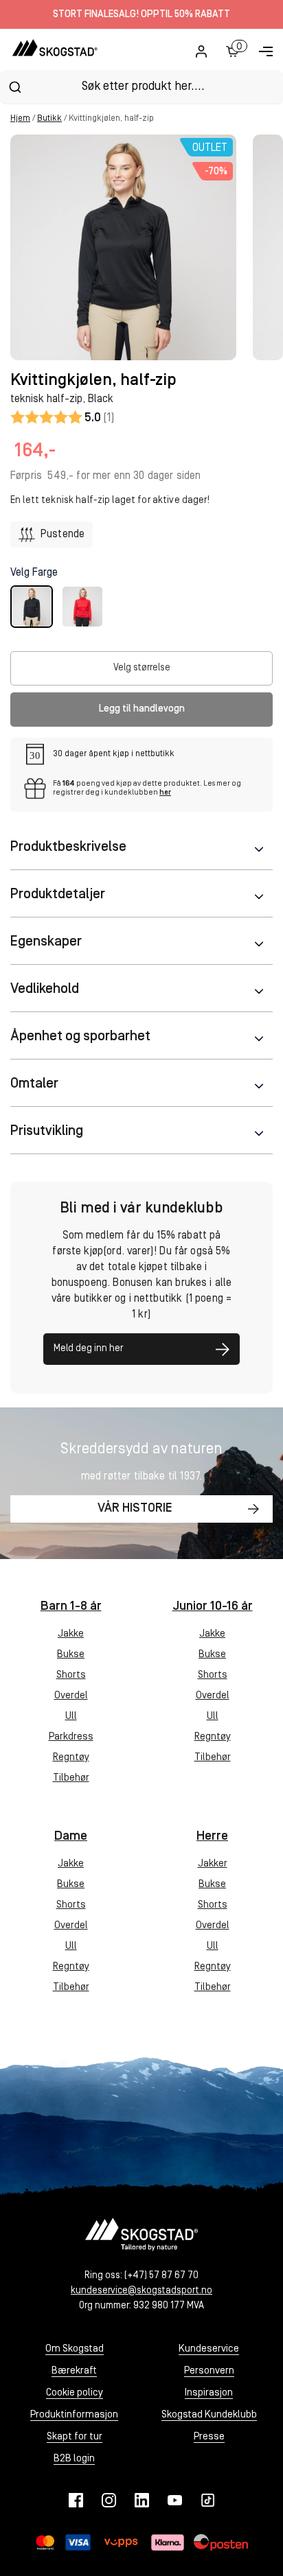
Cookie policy (75, 2393)
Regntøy (71, 1758)
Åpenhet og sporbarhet (80, 1037)
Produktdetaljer (58, 895)
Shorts (71, 1675)
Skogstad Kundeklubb (209, 2415)
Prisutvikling (47, 1132)
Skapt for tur (75, 2437)
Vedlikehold (45, 990)
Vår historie (135, 1509)
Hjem (20, 118)
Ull (71, 1717)
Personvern (209, 2371)
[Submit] (15, 87)
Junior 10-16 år (213, 1607)
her (165, 793)
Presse (209, 2437)
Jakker (213, 1864)
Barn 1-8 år (71, 1607)
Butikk (49, 118)
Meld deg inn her (88, 1349)
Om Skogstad (75, 2349)
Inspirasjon (209, 2393)
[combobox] (141, 87)
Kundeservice (209, 2349)
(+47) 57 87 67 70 (161, 2276)
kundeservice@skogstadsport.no (141, 2291)
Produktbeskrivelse (68, 847)
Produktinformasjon (74, 2415)
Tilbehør (71, 1778)
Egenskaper (46, 942)
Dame (71, 1837)
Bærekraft (74, 2371)
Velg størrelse (142, 668)
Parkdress (71, 1737)
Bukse (71, 1655)
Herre (212, 1837)
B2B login (74, 2459)
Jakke (71, 1634)
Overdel (71, 1696)
